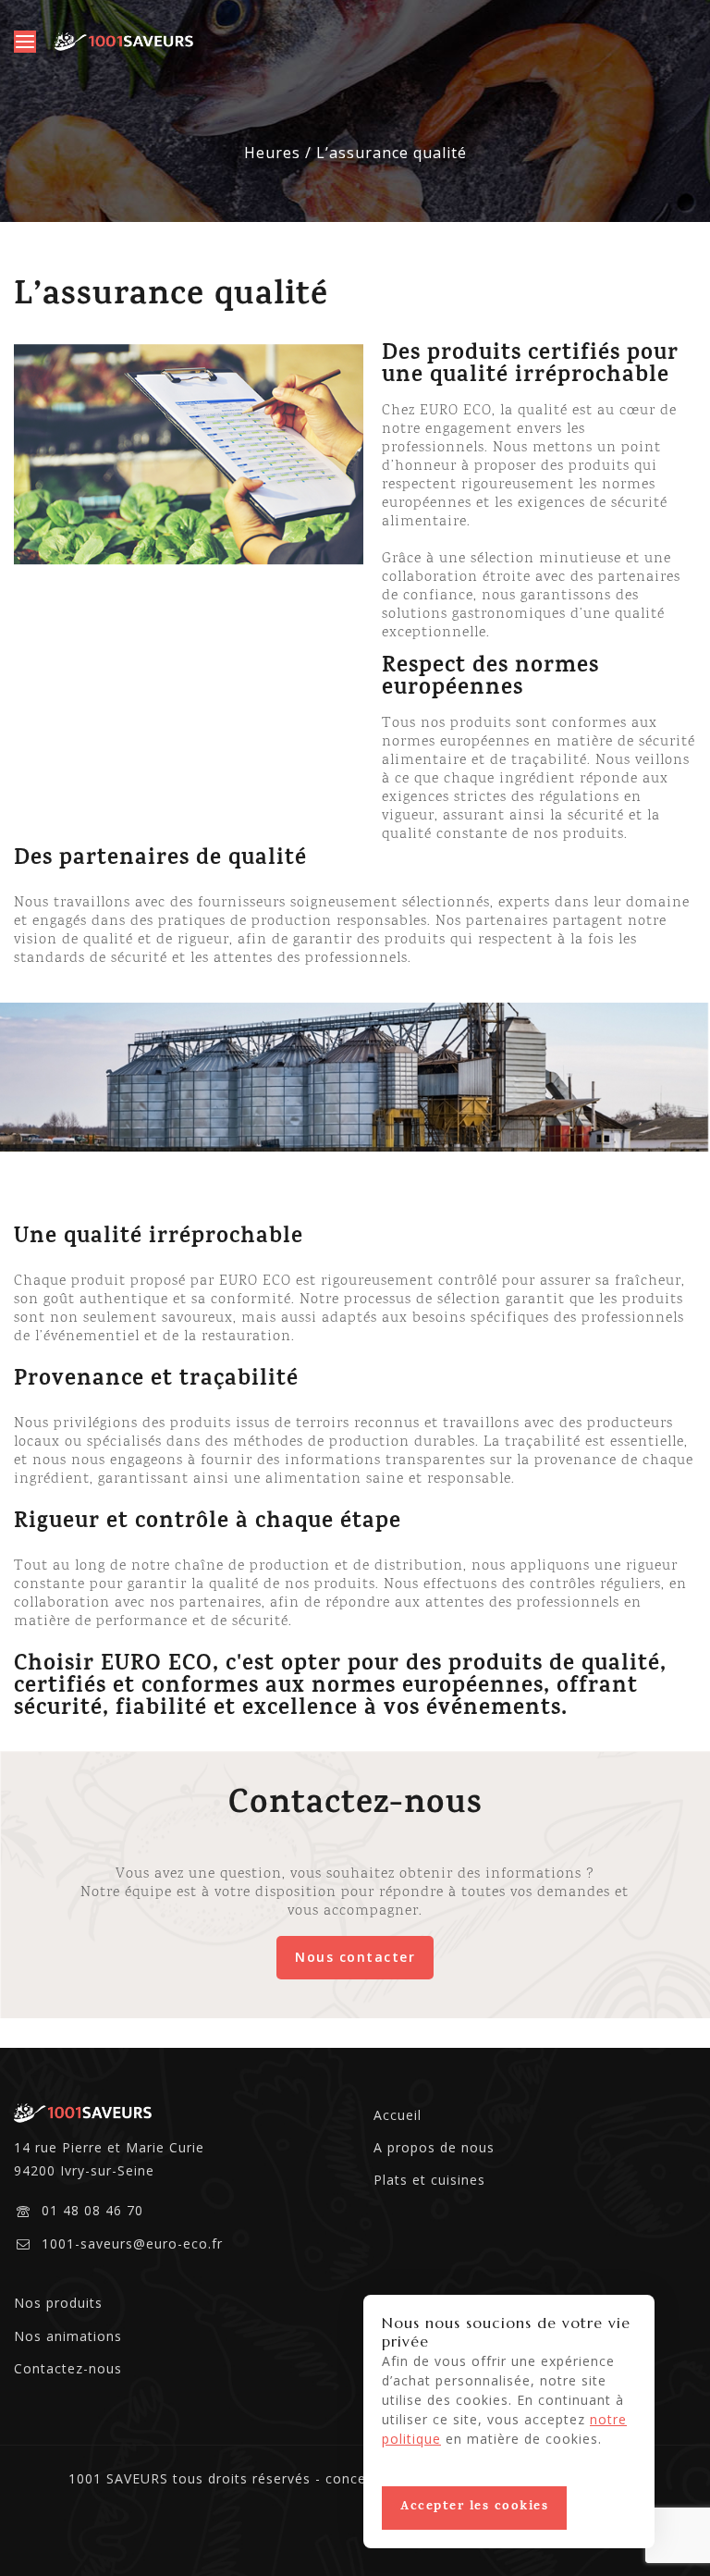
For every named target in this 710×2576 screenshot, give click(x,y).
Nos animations (68, 2336)
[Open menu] (25, 42)
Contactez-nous (68, 2368)
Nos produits (58, 2303)
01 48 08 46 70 (92, 2210)
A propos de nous (434, 2147)
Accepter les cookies (474, 2507)
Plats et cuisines (429, 2180)
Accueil (398, 2115)
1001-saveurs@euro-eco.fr (132, 2243)
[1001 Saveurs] (124, 42)
